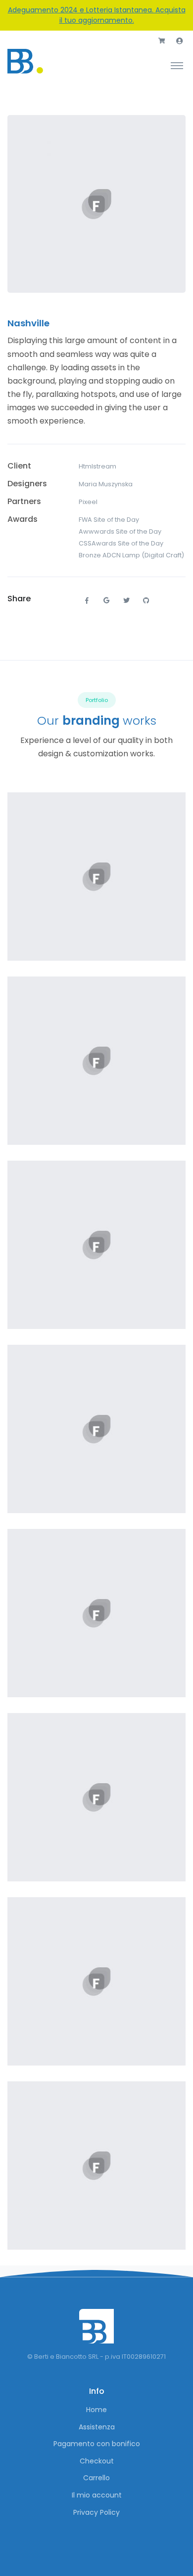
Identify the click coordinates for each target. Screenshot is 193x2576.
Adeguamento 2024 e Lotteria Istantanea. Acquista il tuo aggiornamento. (97, 15)
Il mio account (97, 2495)
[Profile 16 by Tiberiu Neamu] (96, 1613)
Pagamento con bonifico (97, 2444)
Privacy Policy (96, 2512)
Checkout (97, 2461)
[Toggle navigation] (177, 65)
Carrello (96, 2478)
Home (96, 2410)
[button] (162, 41)
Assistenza (97, 2427)
